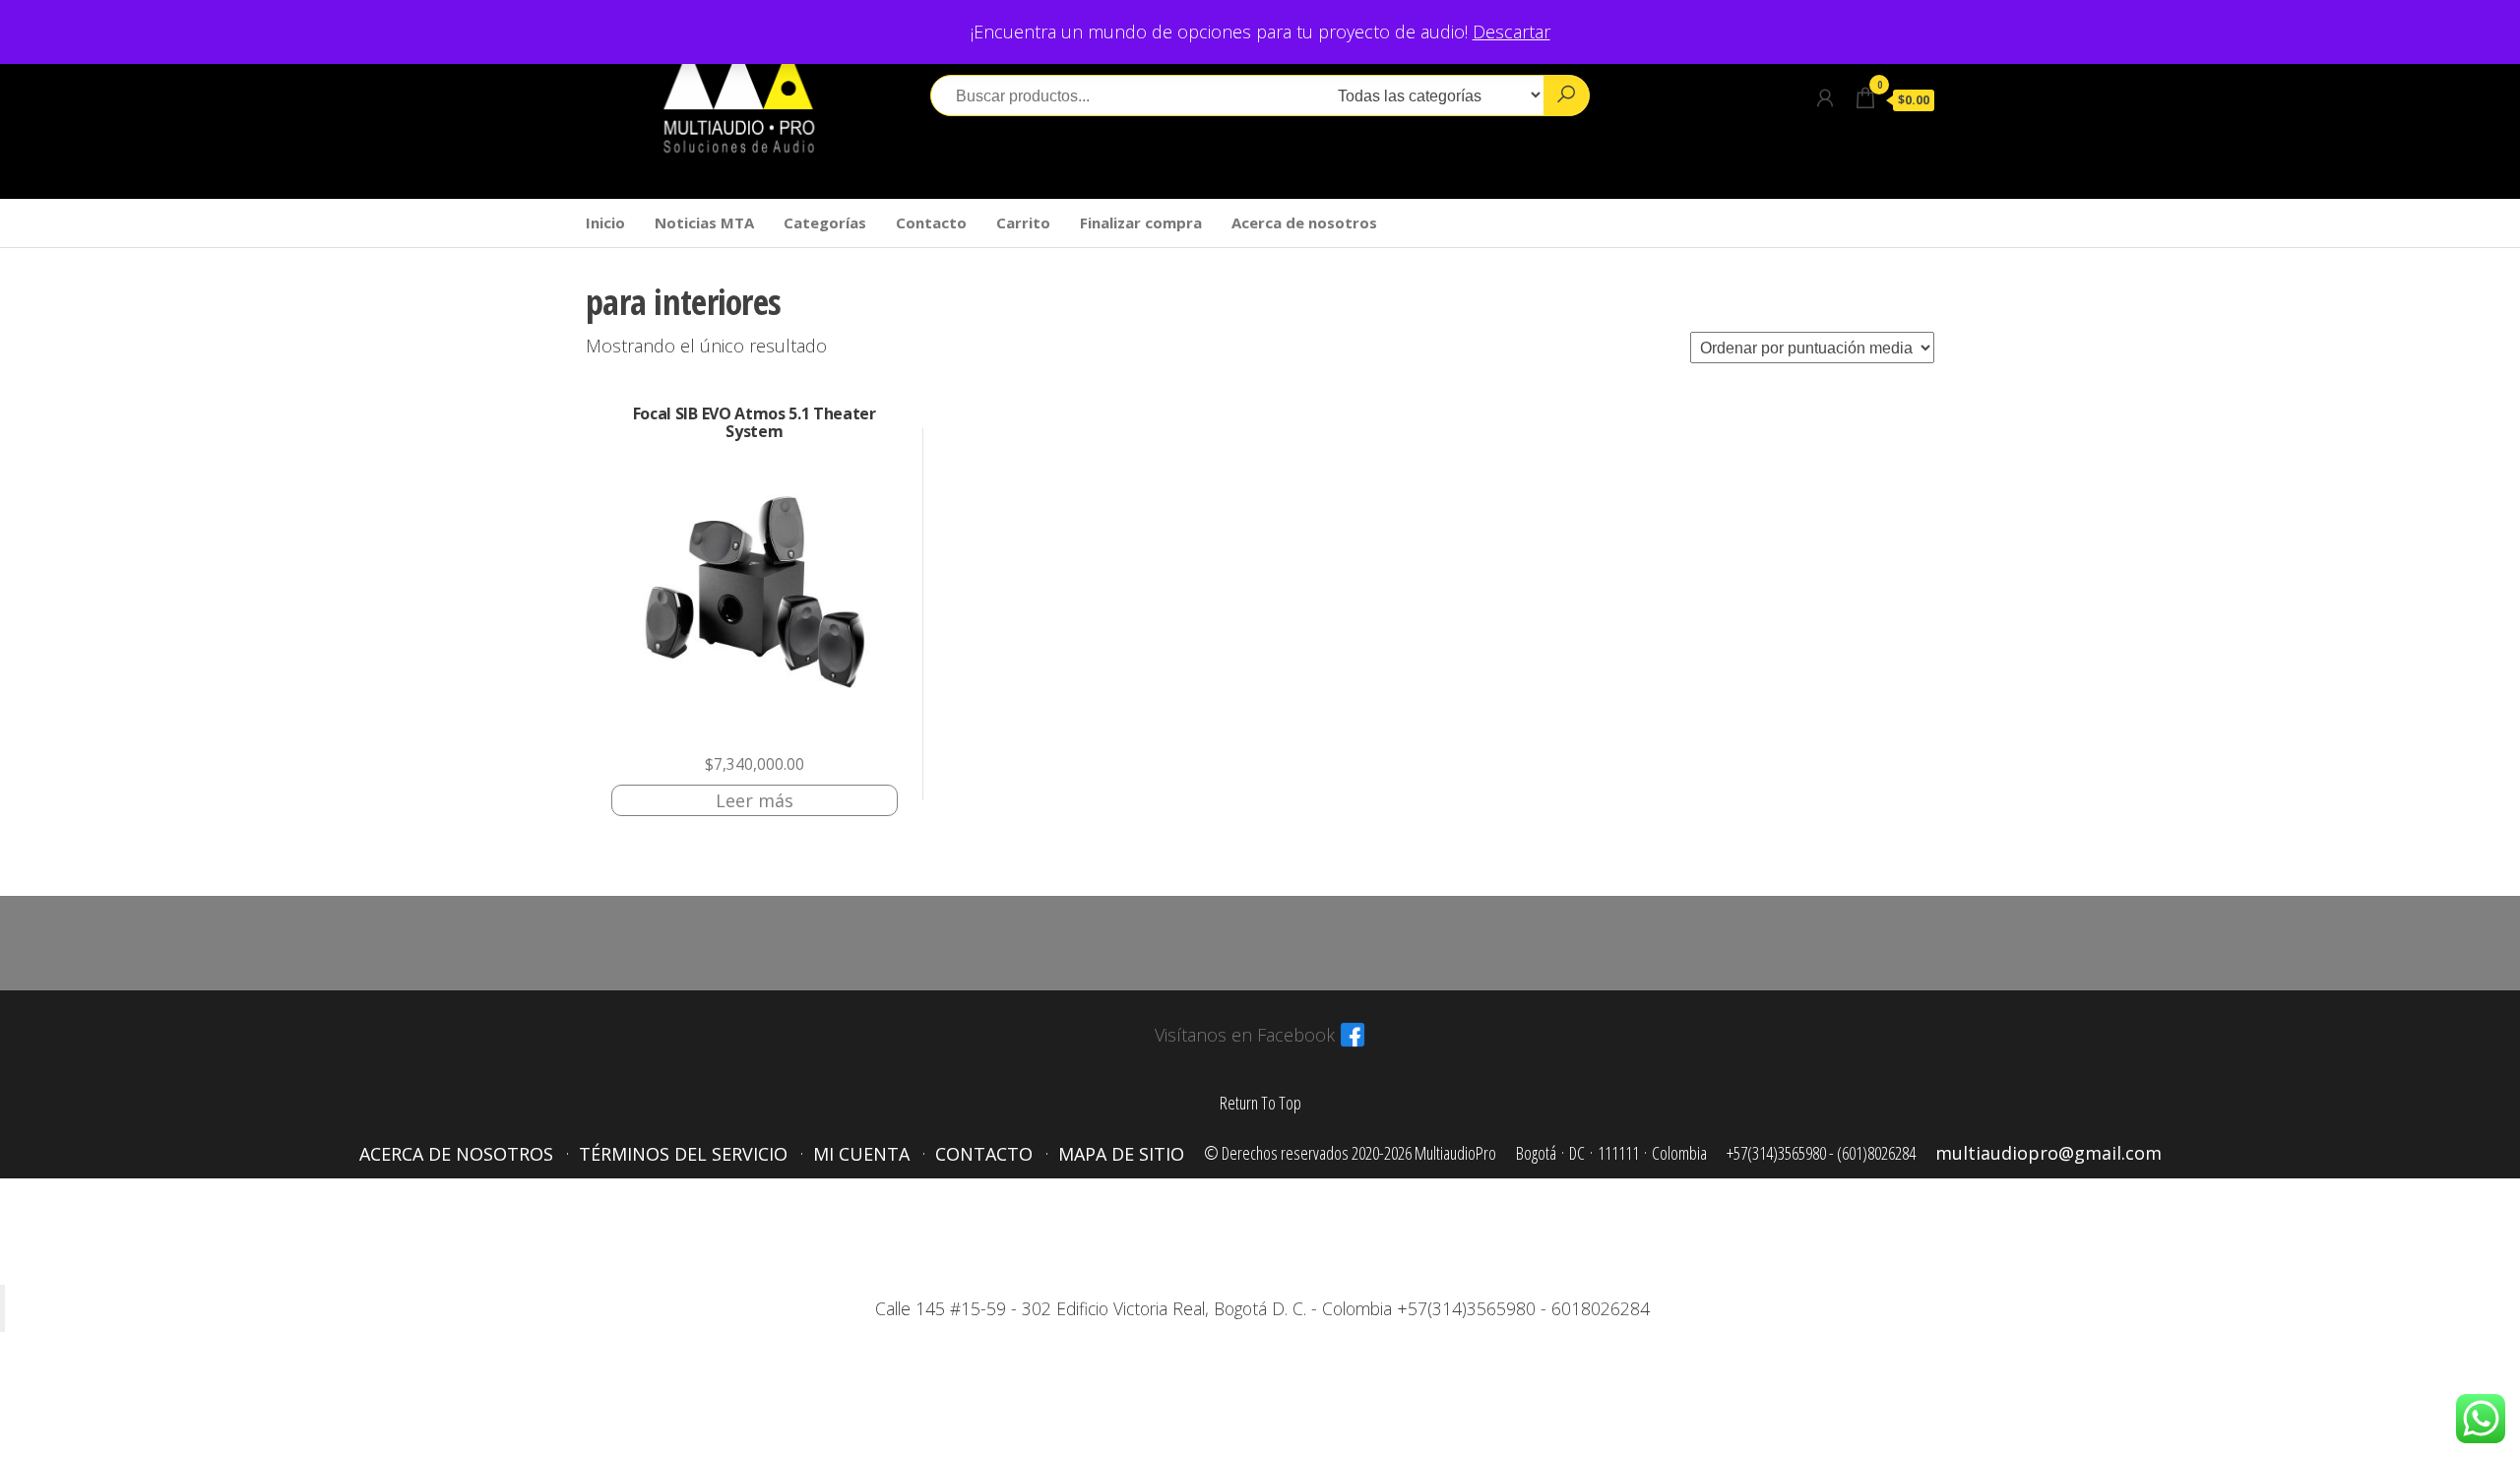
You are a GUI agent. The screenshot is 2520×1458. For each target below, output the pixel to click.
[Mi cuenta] (1825, 97)
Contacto (931, 222)
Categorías (825, 222)
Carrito (1023, 222)
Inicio (605, 222)
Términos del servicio (683, 1154)
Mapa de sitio (1121, 1154)
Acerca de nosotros (1304, 222)
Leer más (755, 800)
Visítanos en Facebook (1245, 1035)
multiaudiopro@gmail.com (2048, 1153)
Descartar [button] (1512, 32)
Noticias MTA (704, 222)
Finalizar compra (1141, 222)
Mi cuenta (861, 1154)
